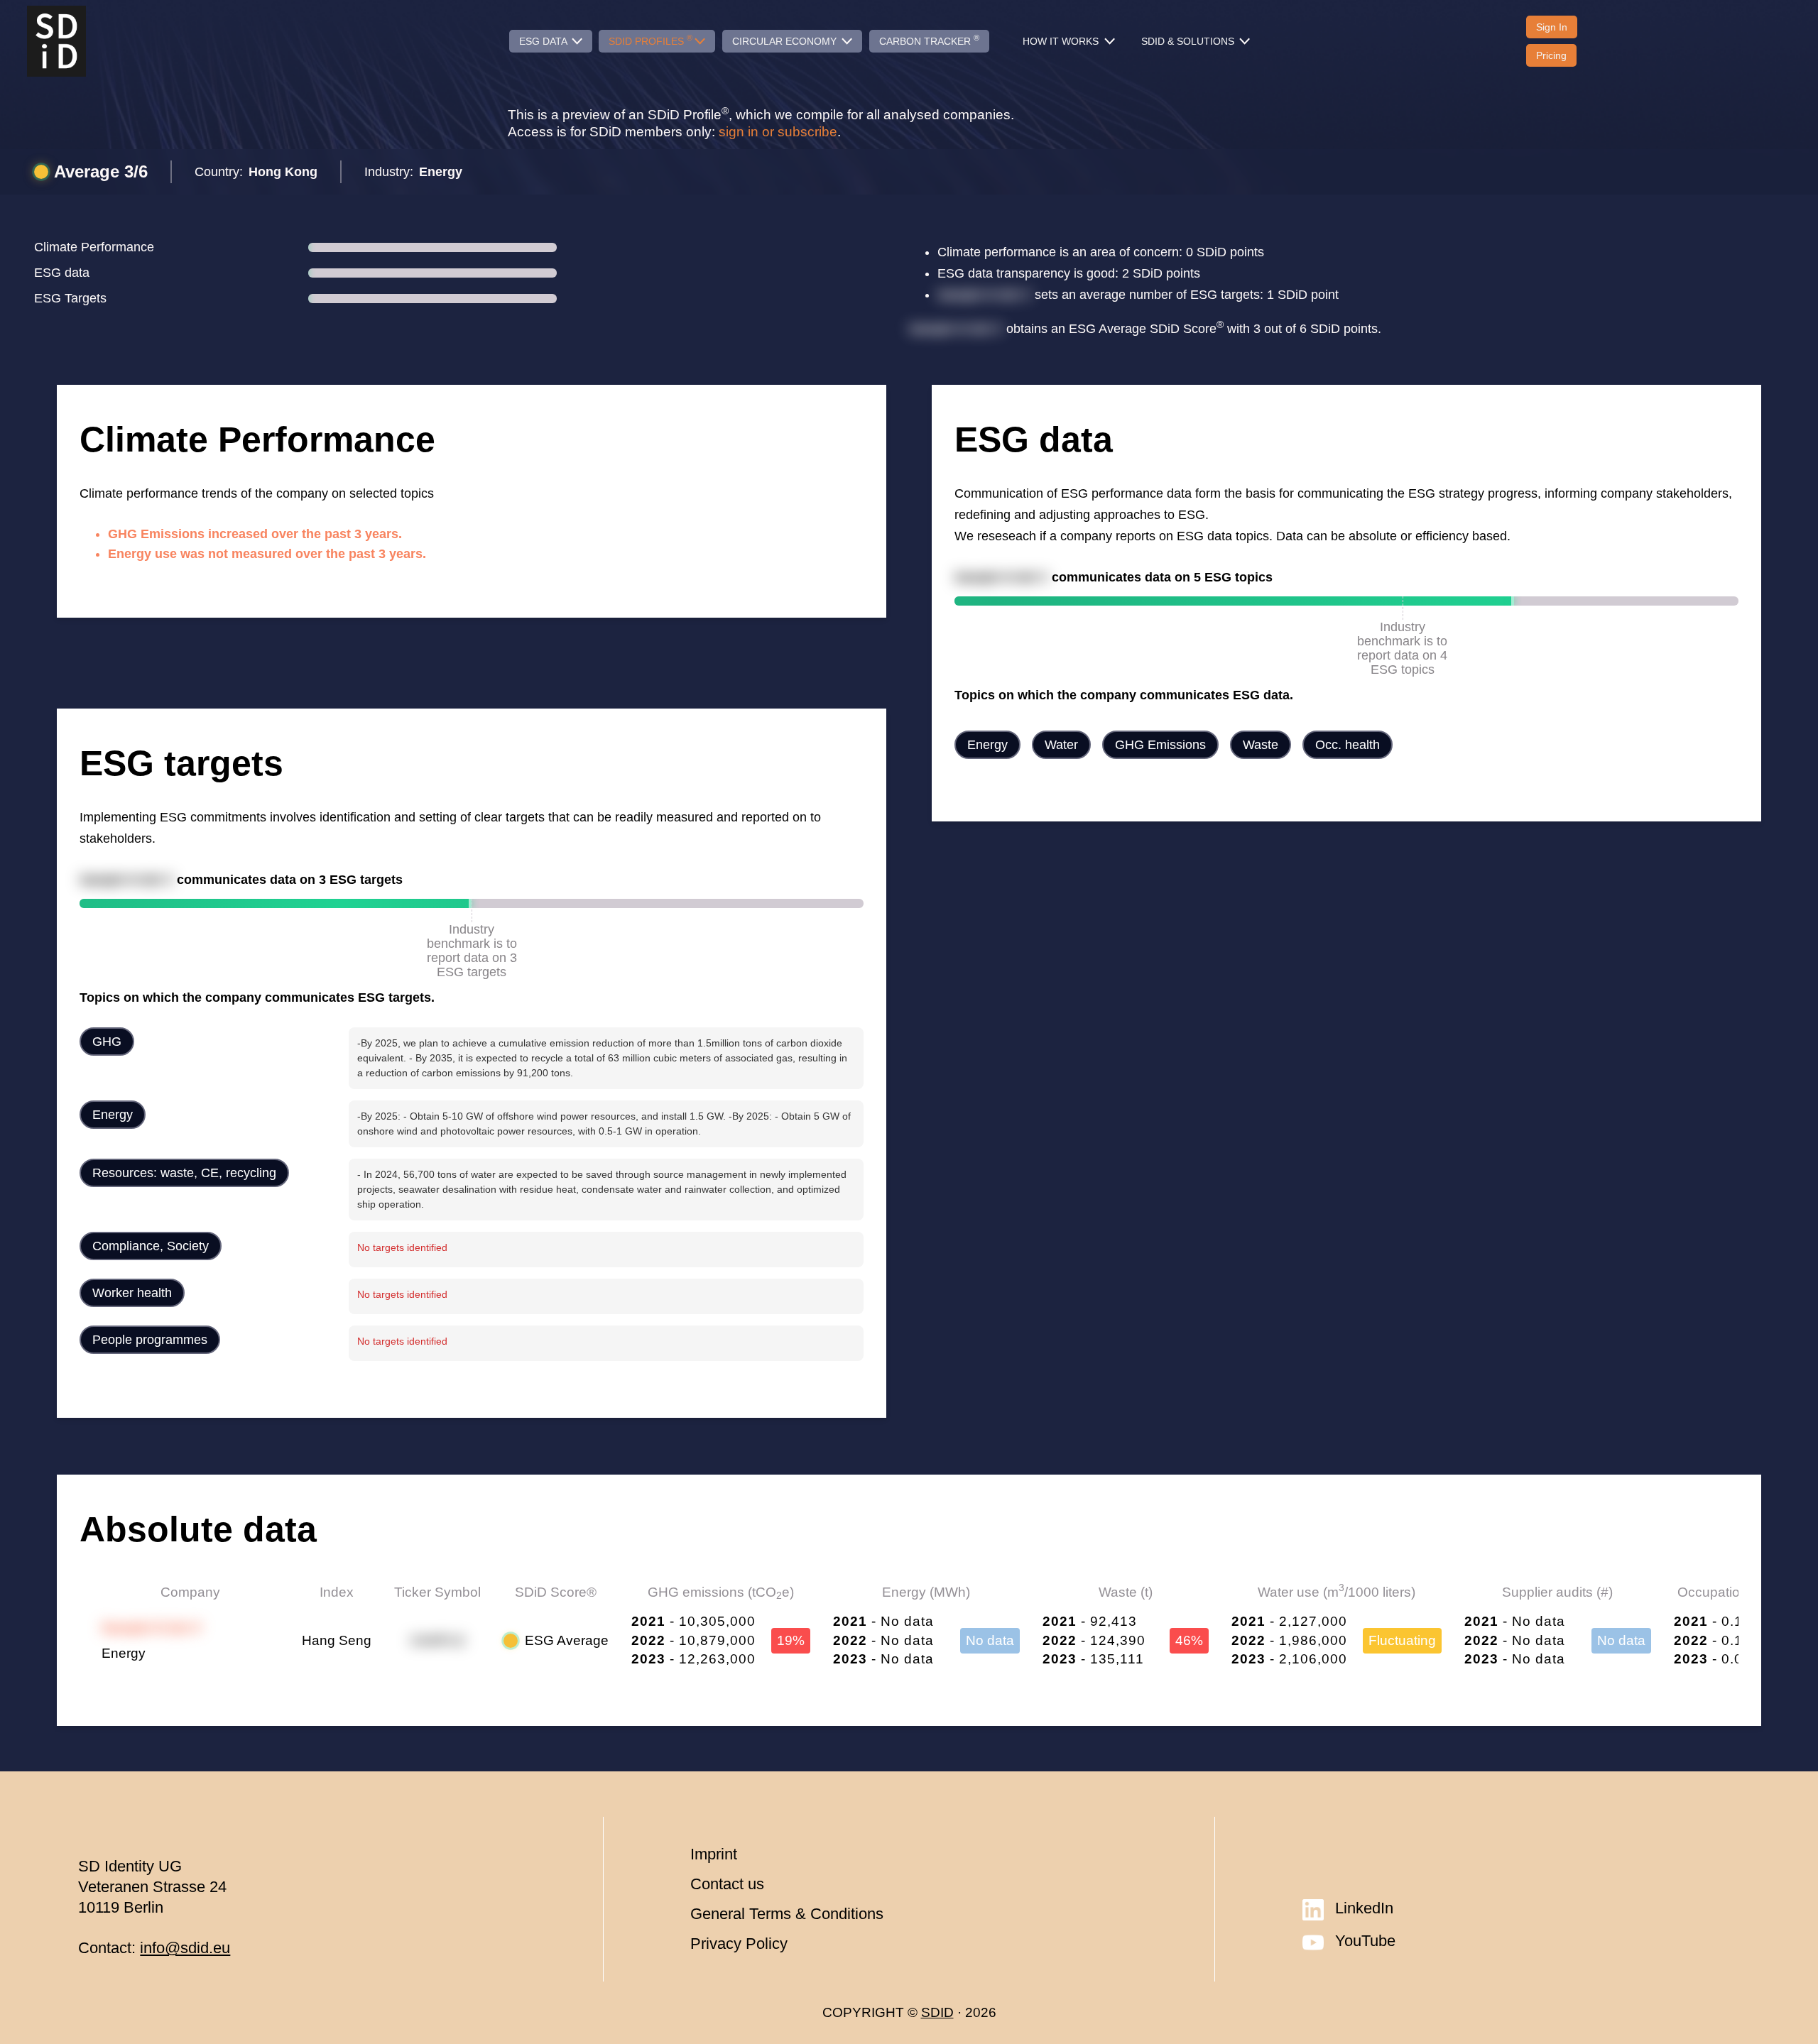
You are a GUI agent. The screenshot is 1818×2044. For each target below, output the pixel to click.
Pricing (1551, 55)
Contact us (727, 1884)
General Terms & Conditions (787, 1914)
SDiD (937, 2012)
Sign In (1552, 27)
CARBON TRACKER (929, 40)
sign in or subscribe (778, 132)
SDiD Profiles (651, 40)
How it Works (1062, 41)
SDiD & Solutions (1189, 41)
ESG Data (544, 41)
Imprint (714, 1854)
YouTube (1365, 1941)
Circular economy (786, 41)
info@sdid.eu (185, 1948)
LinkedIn (1364, 1908)
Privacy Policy (739, 1944)
